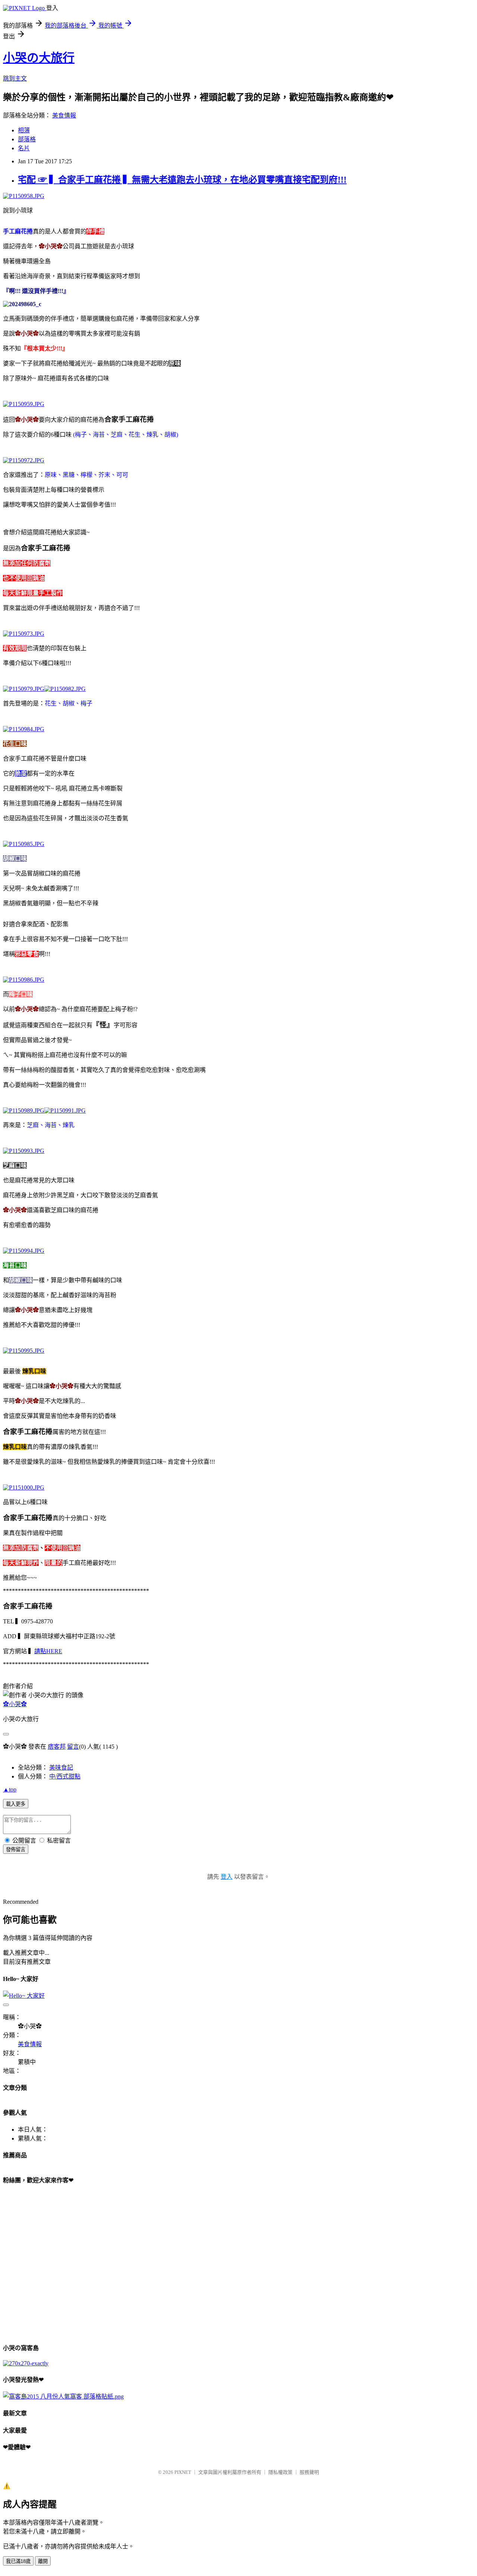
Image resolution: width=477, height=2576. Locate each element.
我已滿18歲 (18, 2561)
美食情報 (64, 115)
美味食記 (61, 1767)
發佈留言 (16, 1850)
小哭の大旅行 (39, 58)
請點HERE (48, 1651)
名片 (24, 148)
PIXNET (183, 2472)
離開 (43, 2561)
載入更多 (16, 1804)
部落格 (27, 139)
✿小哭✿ (15, 1704)
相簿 (24, 130)
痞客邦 (57, 1747)
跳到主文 (15, 78)
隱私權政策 (280, 2472)
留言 (73, 1747)
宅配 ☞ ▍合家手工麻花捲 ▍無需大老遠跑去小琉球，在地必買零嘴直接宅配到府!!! (182, 180)
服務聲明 (309, 2472)
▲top (10, 1789)
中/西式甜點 (65, 1776)
